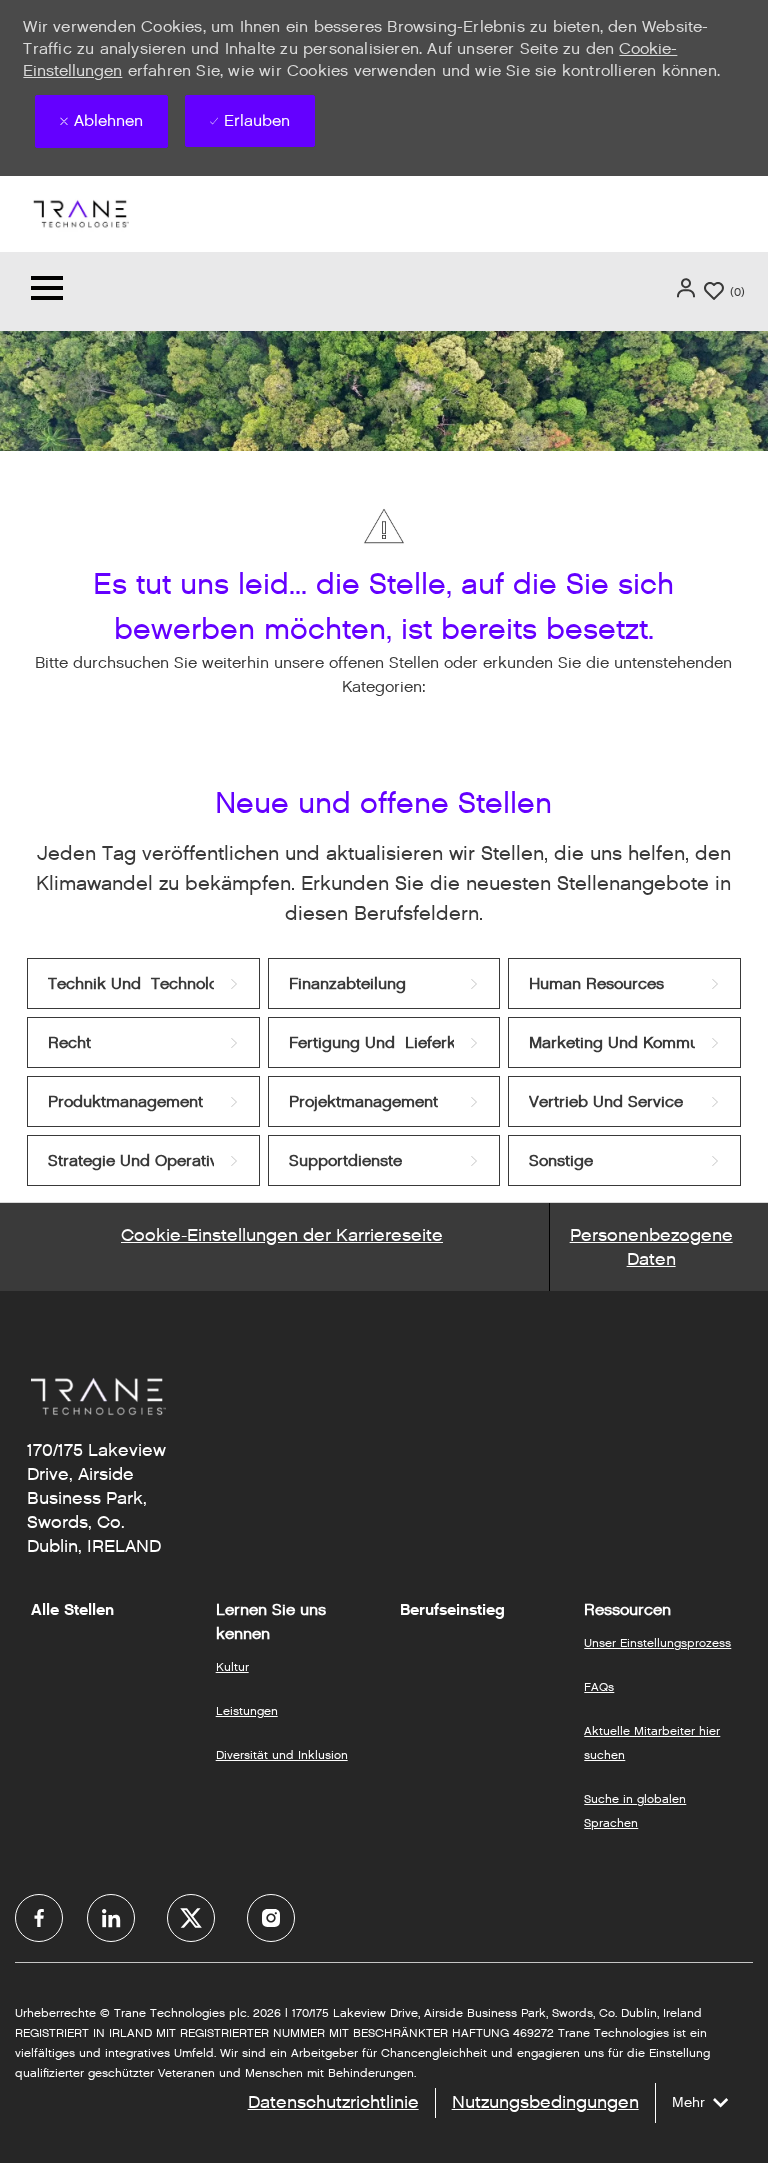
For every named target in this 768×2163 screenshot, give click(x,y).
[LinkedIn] (111, 1918)
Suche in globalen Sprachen (635, 1810)
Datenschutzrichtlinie (333, 2102)
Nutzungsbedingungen (545, 2102)
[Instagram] (271, 1918)
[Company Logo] (80, 212)
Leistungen (247, 1710)
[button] (688, 288)
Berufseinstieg (452, 1610)
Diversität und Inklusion (282, 1754)
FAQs (599, 1686)
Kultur (232, 1666)
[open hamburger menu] (47, 291)
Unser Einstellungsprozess (657, 1642)
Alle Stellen (72, 1610)
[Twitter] (191, 1918)
